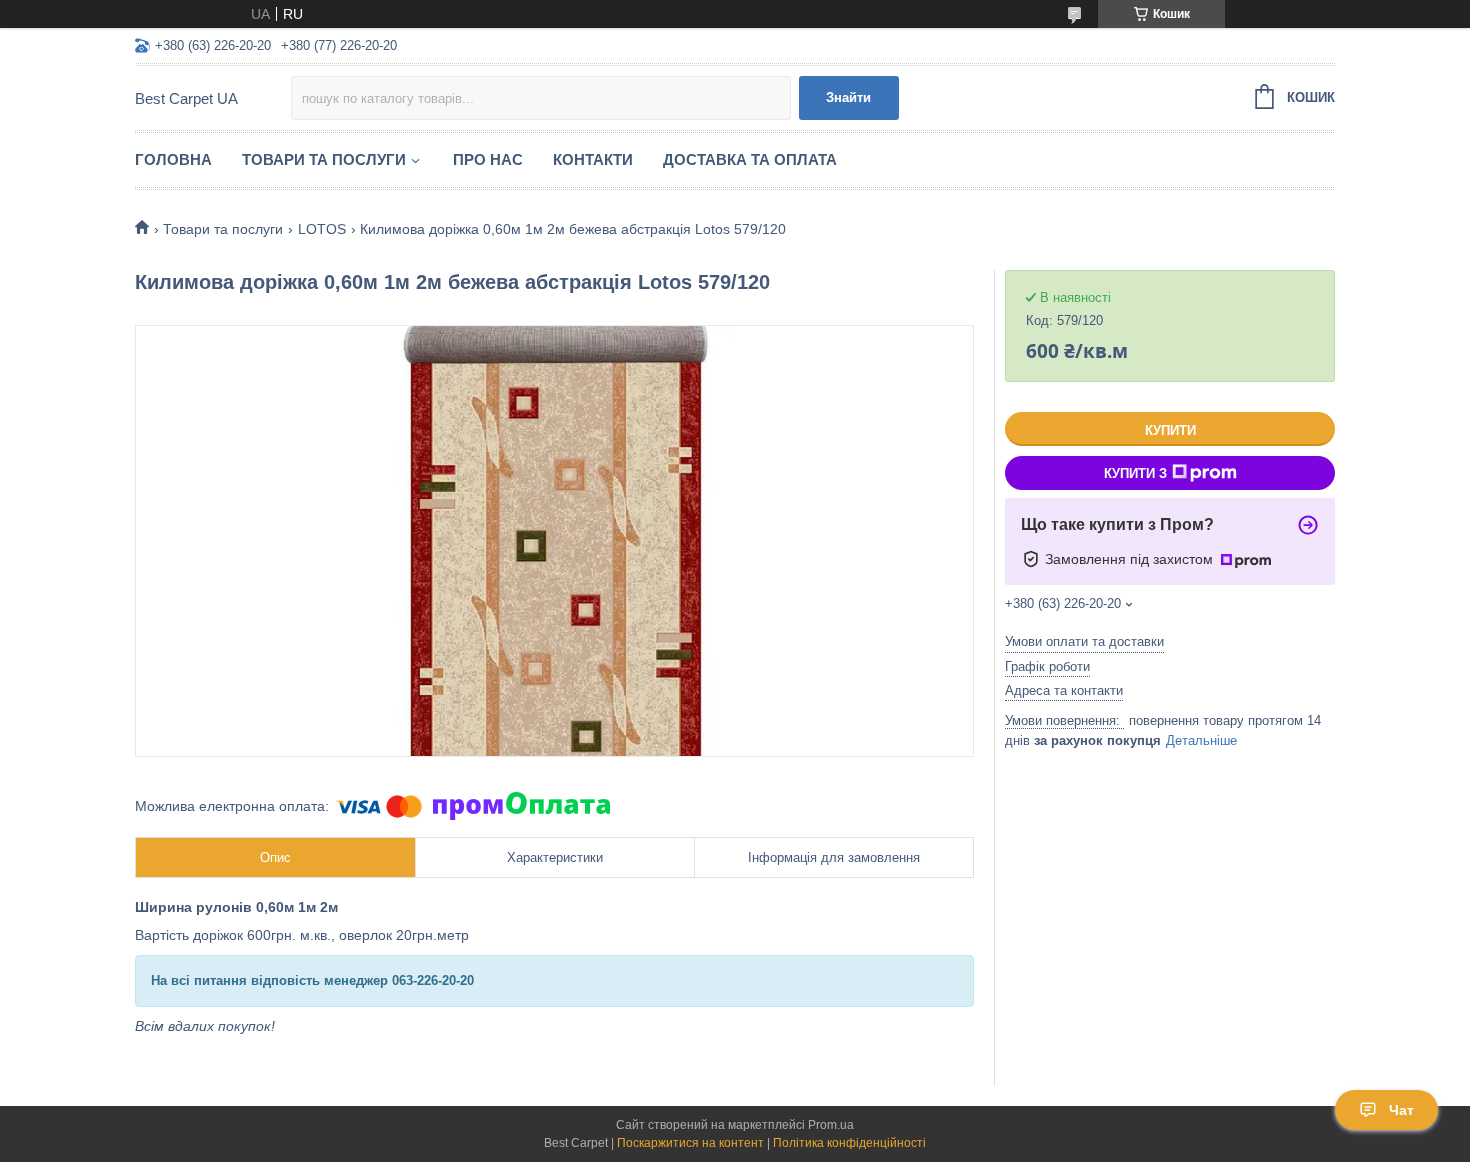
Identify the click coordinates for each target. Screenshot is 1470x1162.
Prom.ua (831, 1125)
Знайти (848, 97)
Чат (1401, 1110)
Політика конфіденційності (849, 1143)
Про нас (488, 159)
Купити (1170, 430)
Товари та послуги (324, 159)
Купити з (1135, 473)
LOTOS (322, 229)
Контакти (593, 159)
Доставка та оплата (750, 159)
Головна (173, 159)
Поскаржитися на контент (690, 1143)
